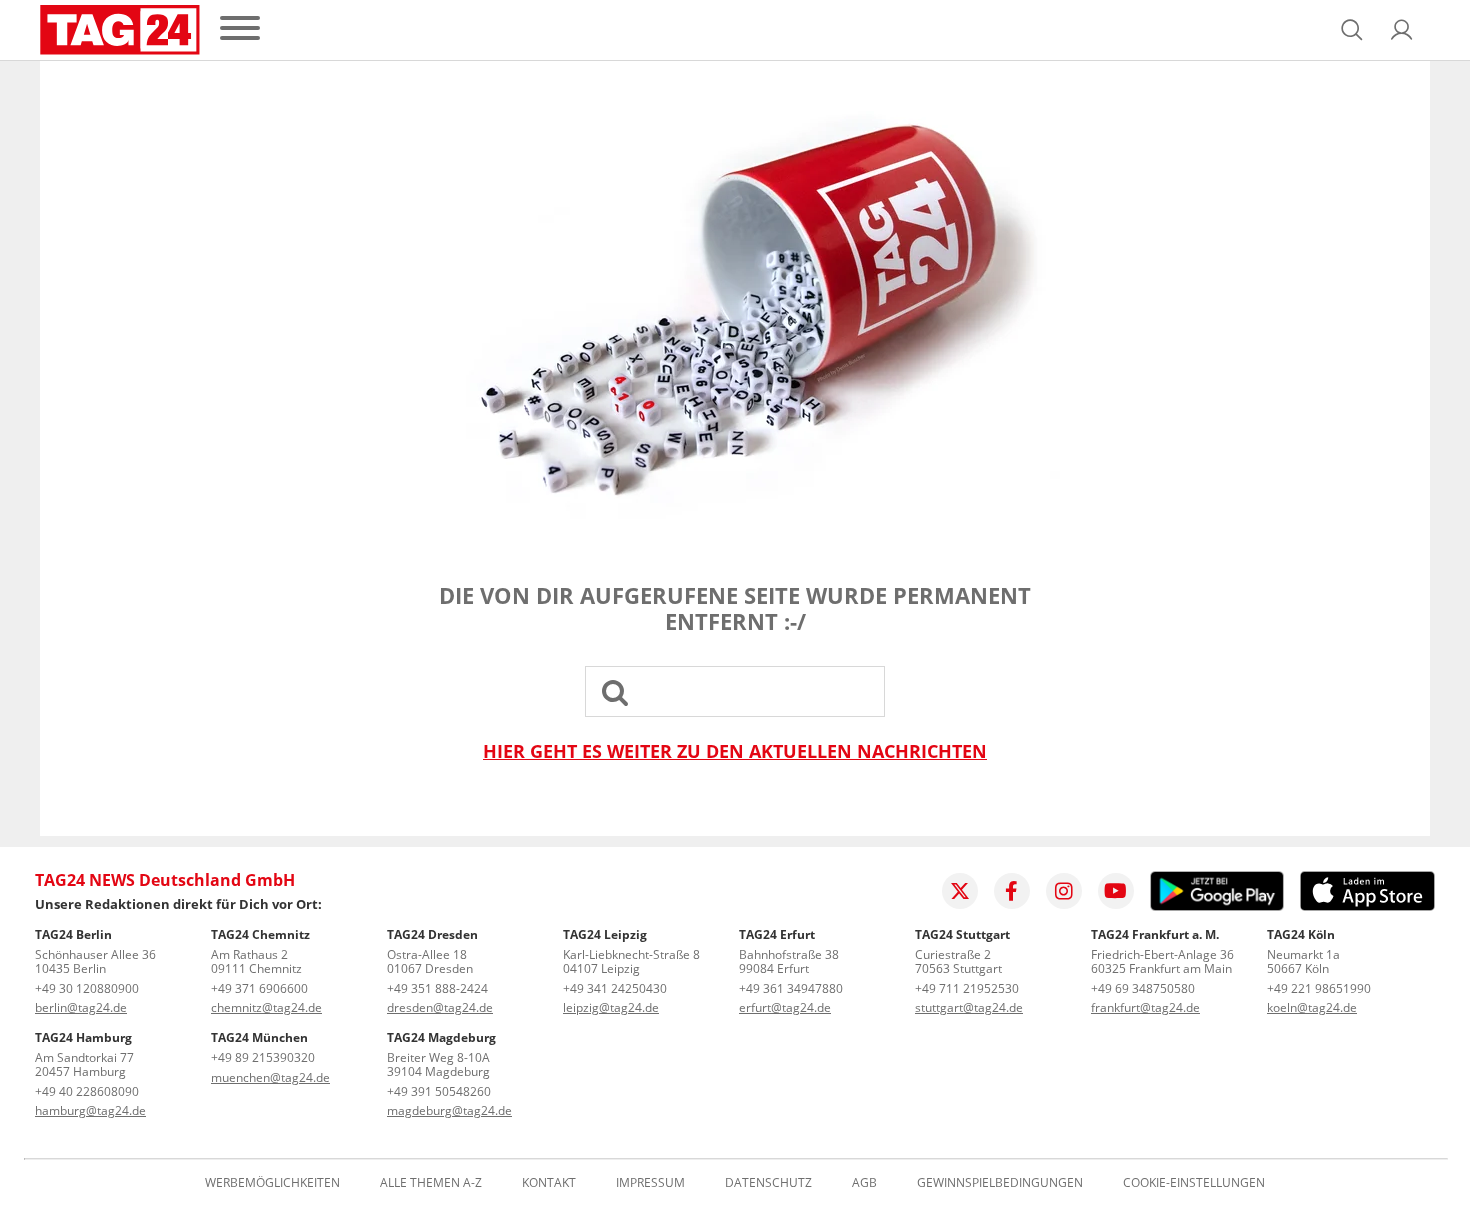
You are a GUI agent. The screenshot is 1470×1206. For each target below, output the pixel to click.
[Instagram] (1064, 891)
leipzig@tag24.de (611, 1007)
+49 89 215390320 (263, 1057)
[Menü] (240, 29)
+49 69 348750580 (1143, 988)
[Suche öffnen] (1352, 30)
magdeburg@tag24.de (449, 1110)
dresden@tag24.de (440, 1007)
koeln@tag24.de (1312, 1007)
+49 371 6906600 (259, 988)
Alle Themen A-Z (431, 1183)
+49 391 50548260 (439, 1091)
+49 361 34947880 (791, 988)
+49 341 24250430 (615, 988)
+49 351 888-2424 (437, 988)
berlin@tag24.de (81, 1007)
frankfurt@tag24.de (1145, 1007)
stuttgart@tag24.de (969, 1007)
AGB (864, 1183)
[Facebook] (1012, 891)
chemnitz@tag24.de (266, 1007)
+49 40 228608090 (87, 1091)
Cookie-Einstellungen (1194, 1183)
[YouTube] (1116, 891)
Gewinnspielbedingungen (1000, 1183)
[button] (1402, 30)
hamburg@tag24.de (90, 1110)
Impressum (650, 1183)
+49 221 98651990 (1319, 988)
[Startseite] (120, 30)
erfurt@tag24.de (785, 1007)
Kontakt (549, 1183)
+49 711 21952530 (967, 988)
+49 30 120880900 (87, 988)
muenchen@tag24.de (270, 1077)
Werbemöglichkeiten (272, 1183)
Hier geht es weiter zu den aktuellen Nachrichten (735, 751)
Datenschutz (768, 1183)
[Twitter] (960, 891)
